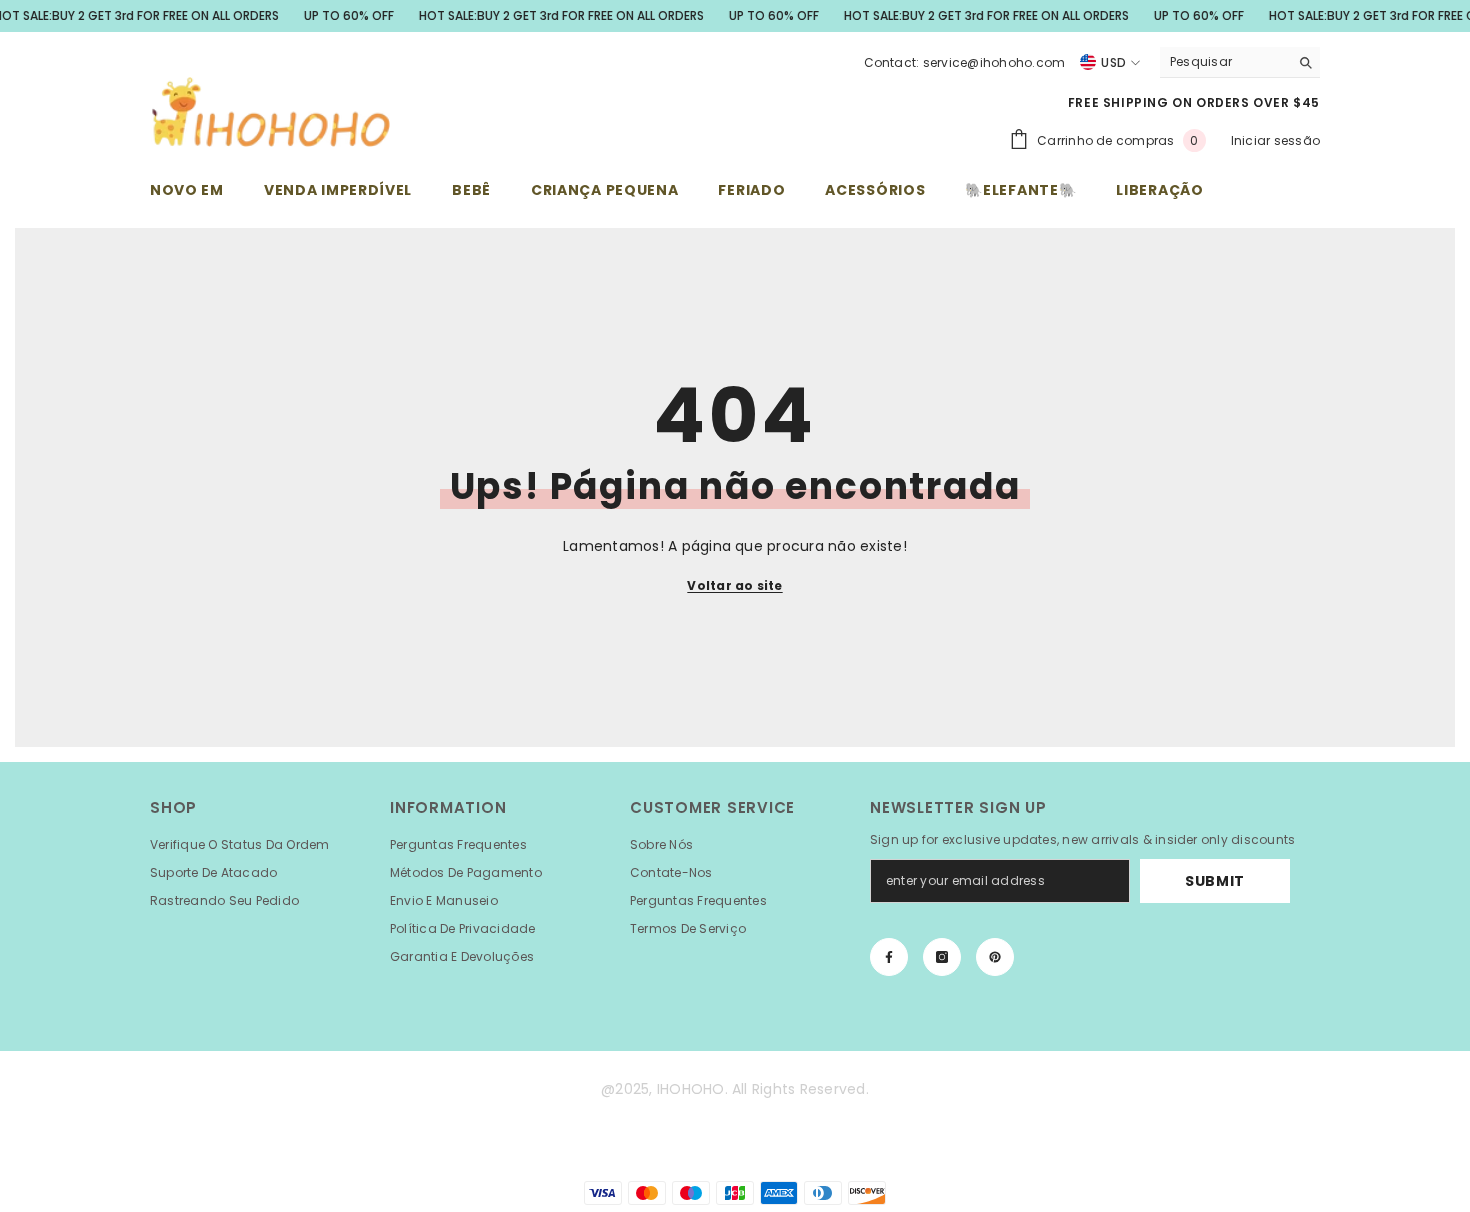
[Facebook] (889, 957)
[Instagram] (942, 957)
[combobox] (1224, 62)
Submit (1215, 881)
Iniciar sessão (1275, 140)
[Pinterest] (995, 957)
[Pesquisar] (1240, 62)
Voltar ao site (734, 585)
